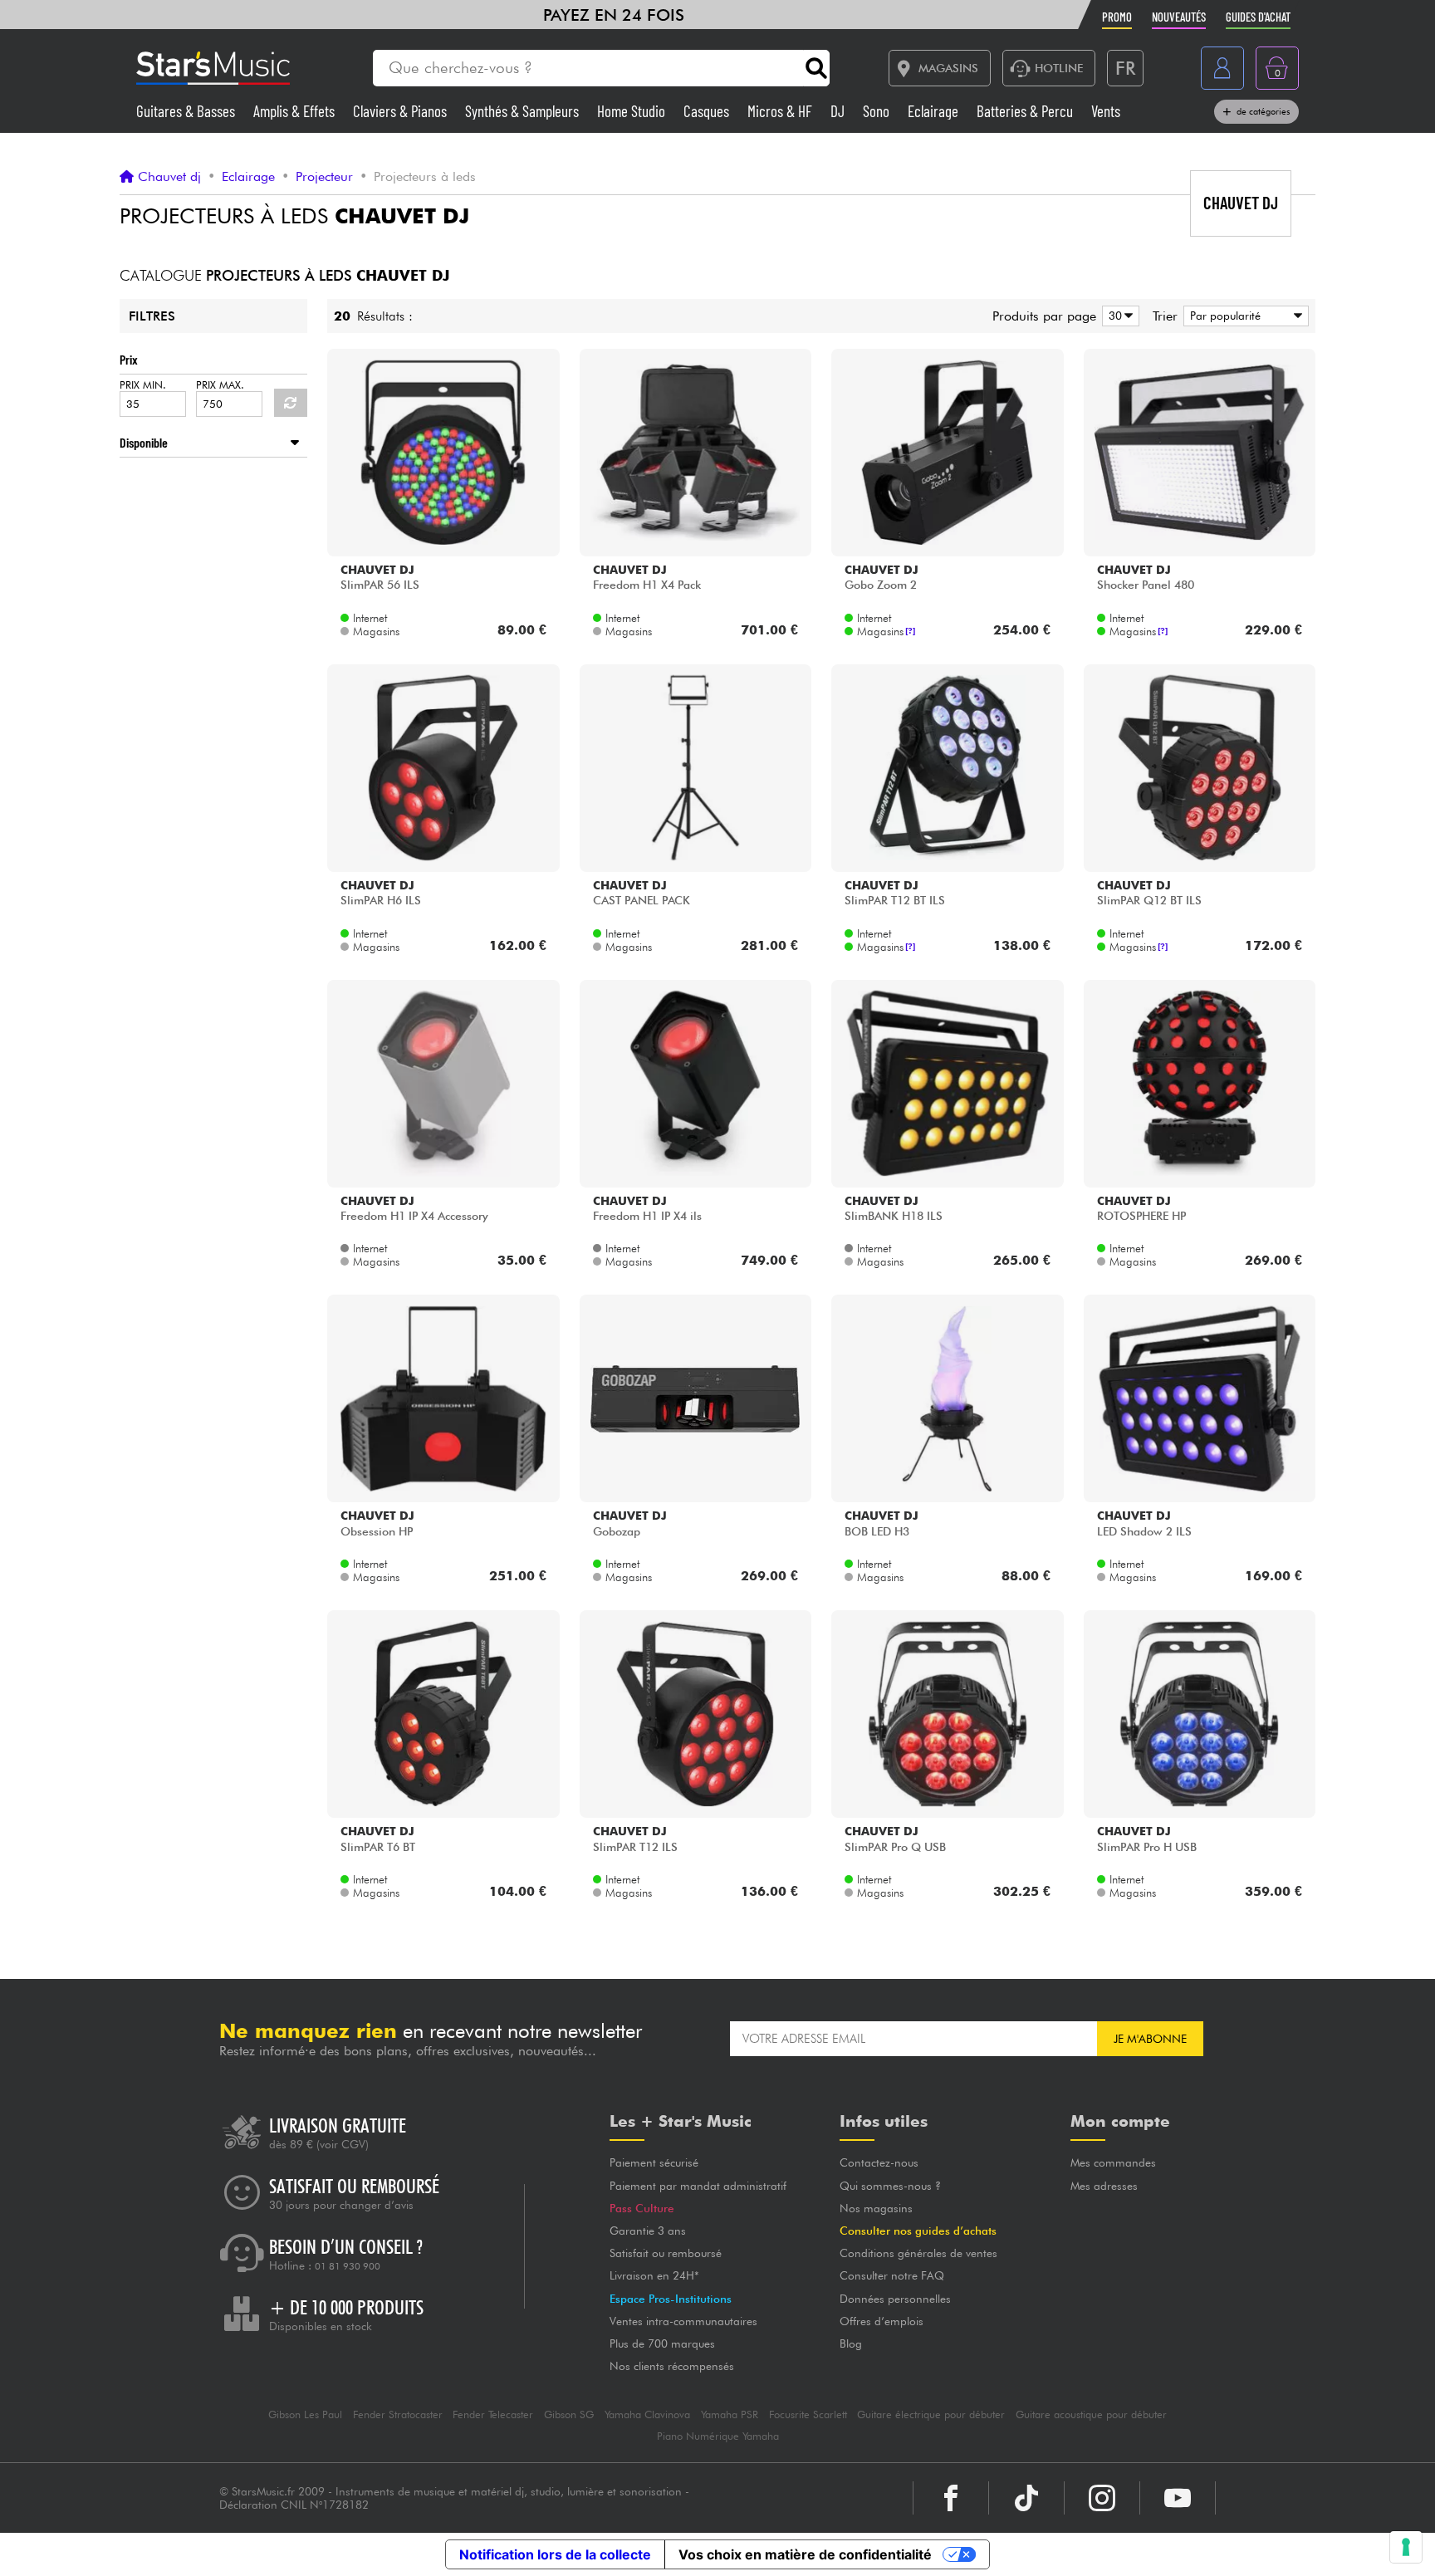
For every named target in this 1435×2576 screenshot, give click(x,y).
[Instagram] (1102, 2498)
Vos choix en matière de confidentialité (805, 2554)
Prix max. (220, 385)
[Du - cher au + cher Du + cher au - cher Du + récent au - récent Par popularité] (1243, 316)
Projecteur (324, 177)
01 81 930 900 (348, 2266)
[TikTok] (1026, 2498)
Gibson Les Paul (305, 2414)
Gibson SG (569, 2414)
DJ (839, 111)
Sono (878, 111)
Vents (1106, 111)
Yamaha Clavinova (647, 2414)
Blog (851, 2343)
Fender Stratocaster (398, 2414)
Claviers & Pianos (402, 111)
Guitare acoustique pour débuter (1091, 2414)
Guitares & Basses (187, 111)
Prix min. (143, 385)
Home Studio (633, 111)
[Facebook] (951, 2498)
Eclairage (935, 111)
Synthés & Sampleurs (524, 111)
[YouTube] (1178, 2498)
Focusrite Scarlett (808, 2414)
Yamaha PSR (730, 2414)
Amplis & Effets (296, 111)
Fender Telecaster (493, 2414)
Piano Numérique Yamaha (718, 2436)
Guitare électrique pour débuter (931, 2414)
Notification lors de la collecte (555, 2554)
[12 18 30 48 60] (1118, 316)
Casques (708, 111)
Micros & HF (781, 111)
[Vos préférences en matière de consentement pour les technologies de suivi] (1406, 2547)
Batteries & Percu (1026, 111)
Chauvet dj (169, 177)
